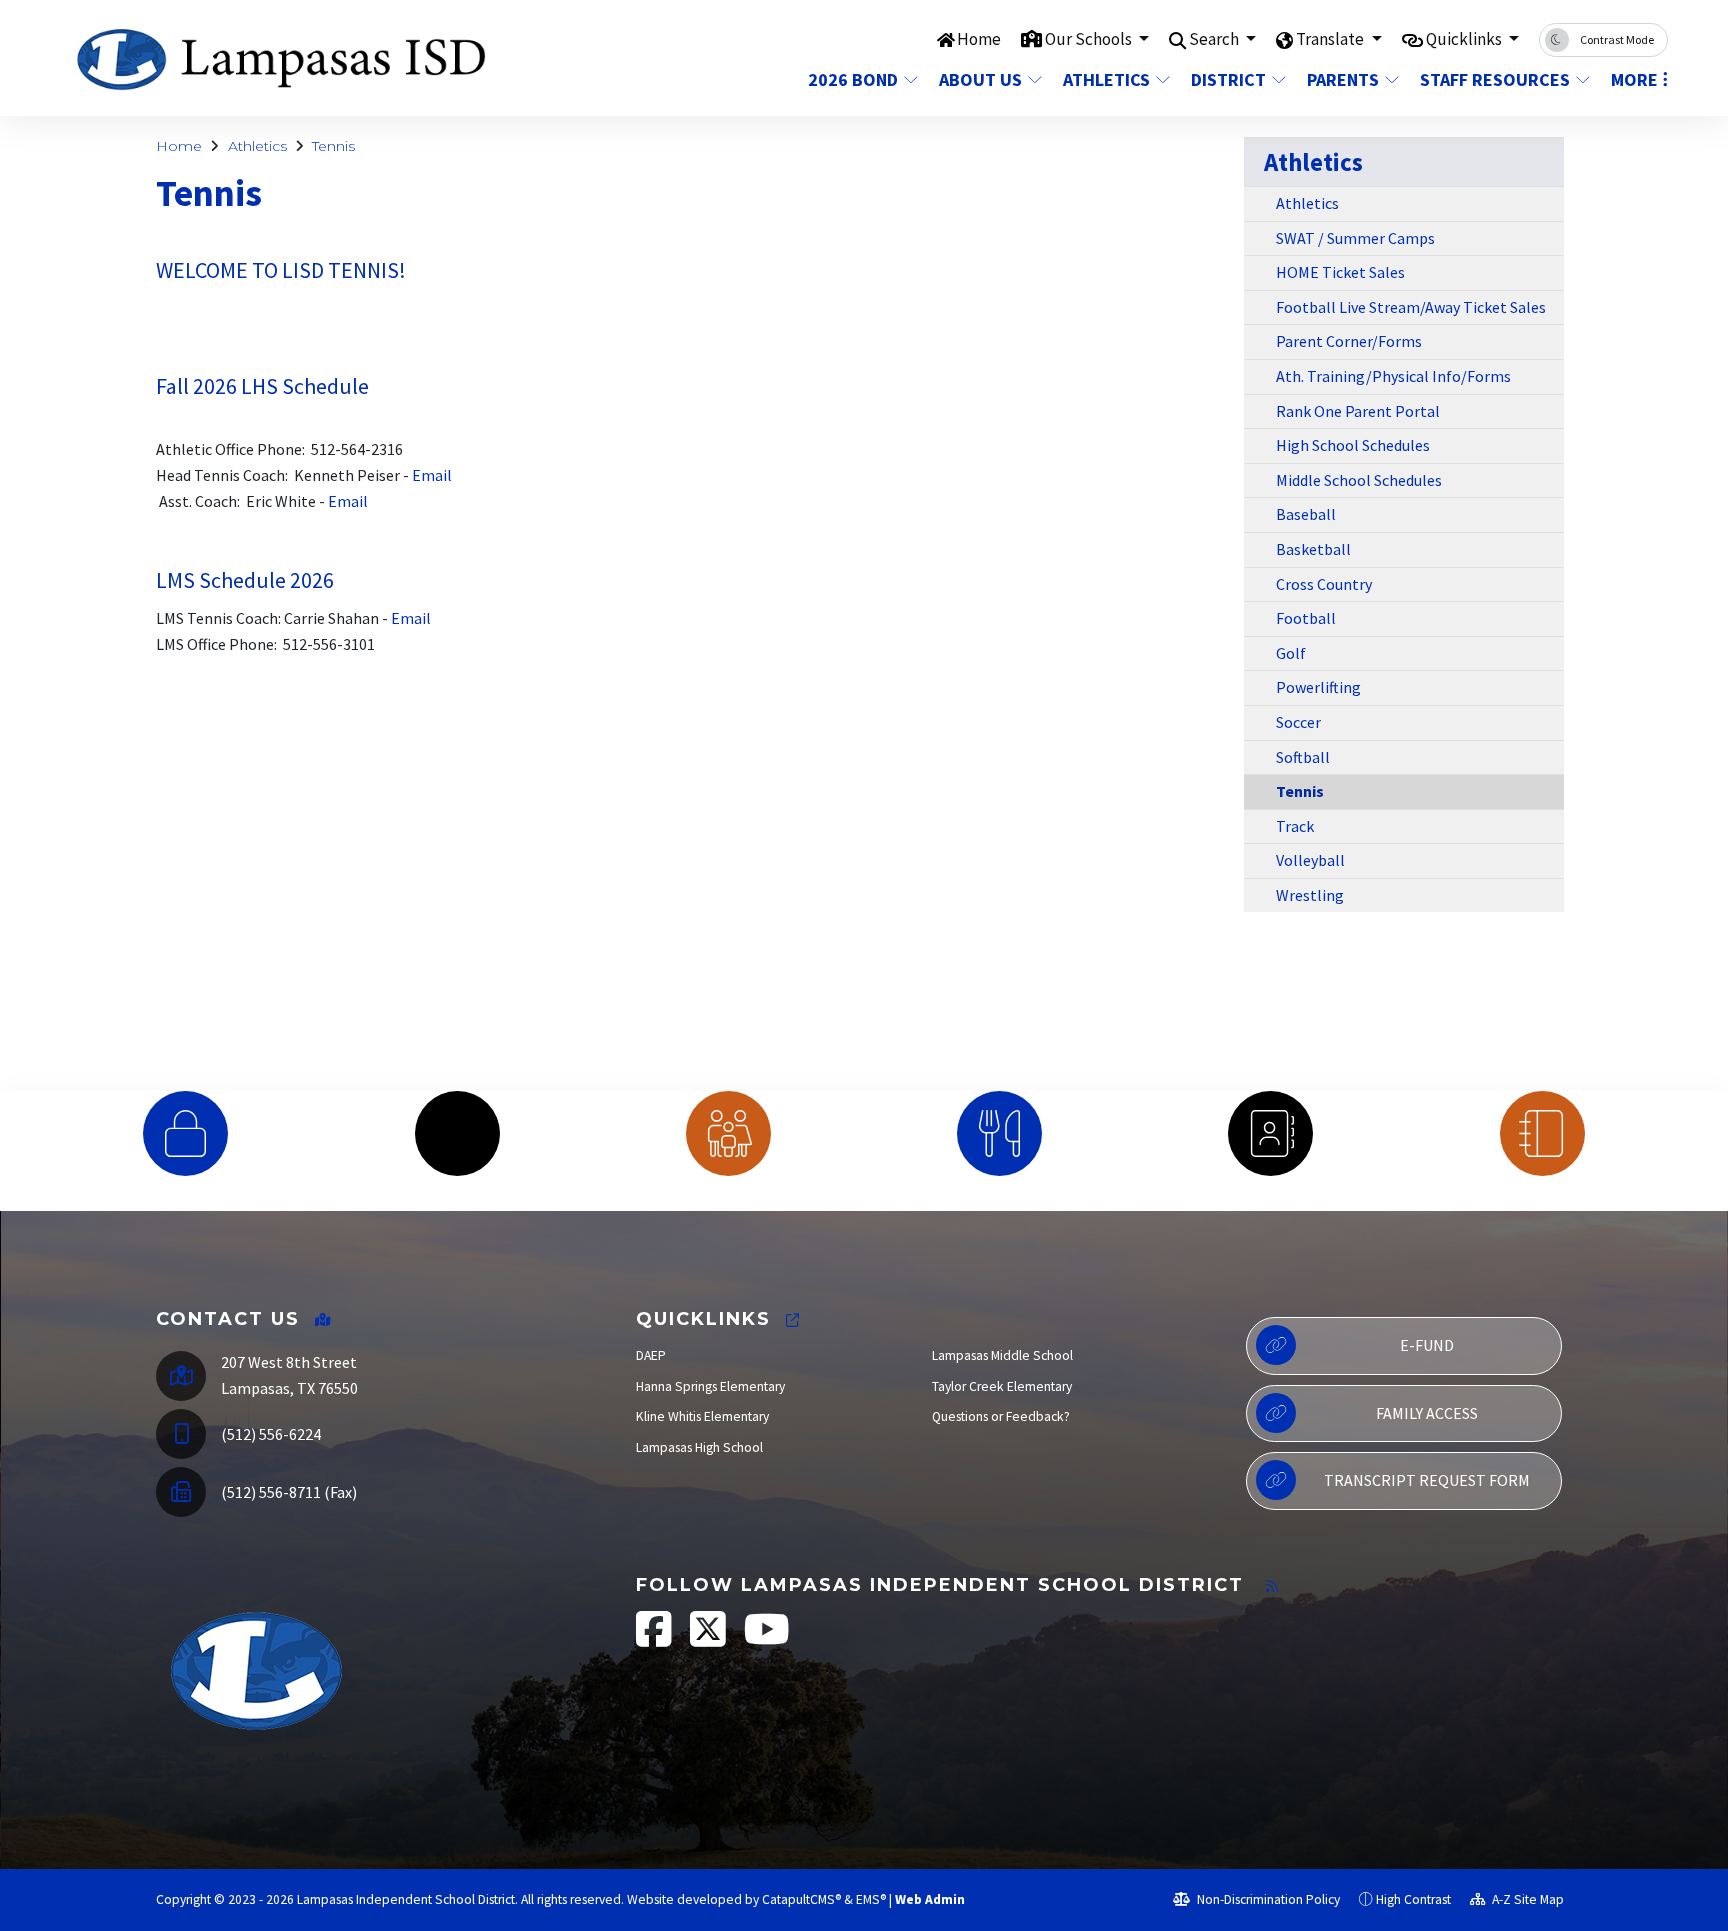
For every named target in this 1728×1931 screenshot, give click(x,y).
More (1634, 79)
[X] (709, 1639)
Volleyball (1310, 860)
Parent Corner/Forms (1349, 341)
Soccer (1298, 722)
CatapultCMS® (801, 1899)
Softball (1303, 757)
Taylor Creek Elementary (1002, 1386)
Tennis (333, 146)
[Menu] (999, 1133)
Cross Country (1324, 584)
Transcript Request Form (1427, 1480)
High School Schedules (1353, 445)
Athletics (1106, 79)
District (1228, 79)
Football (1306, 618)
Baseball (1306, 514)
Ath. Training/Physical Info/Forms (1393, 376)
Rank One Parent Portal (1358, 411)
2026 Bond (853, 79)
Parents (1343, 79)
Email (430, 475)
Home (979, 39)
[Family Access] (728, 1133)
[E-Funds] (185, 1133)
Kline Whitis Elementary (702, 1416)
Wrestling (1310, 895)
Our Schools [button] (1090, 39)
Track (1295, 826)
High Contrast (1413, 1899)
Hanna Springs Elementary (710, 1386)
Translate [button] (1331, 39)
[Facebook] (655, 1639)
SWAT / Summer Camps (1355, 238)
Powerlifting (1318, 687)
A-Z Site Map (1526, 1899)
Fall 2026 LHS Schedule (262, 386)
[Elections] (456, 1133)
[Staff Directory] (1270, 1133)
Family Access (1427, 1413)
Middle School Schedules (1359, 480)
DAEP (651, 1355)
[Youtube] (767, 1639)
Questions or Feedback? (1001, 1416)
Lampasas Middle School (1002, 1355)
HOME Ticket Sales (1340, 272)
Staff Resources (1495, 79)
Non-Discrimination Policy (1267, 1899)
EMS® (871, 1899)
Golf (1291, 653)
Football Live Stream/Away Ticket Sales (1411, 307)
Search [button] (1215, 39)
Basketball (1313, 549)
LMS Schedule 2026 (245, 580)
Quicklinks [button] (1465, 39)
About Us (980, 79)
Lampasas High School (699, 1447)
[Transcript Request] (1542, 1133)
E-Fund (1427, 1345)
